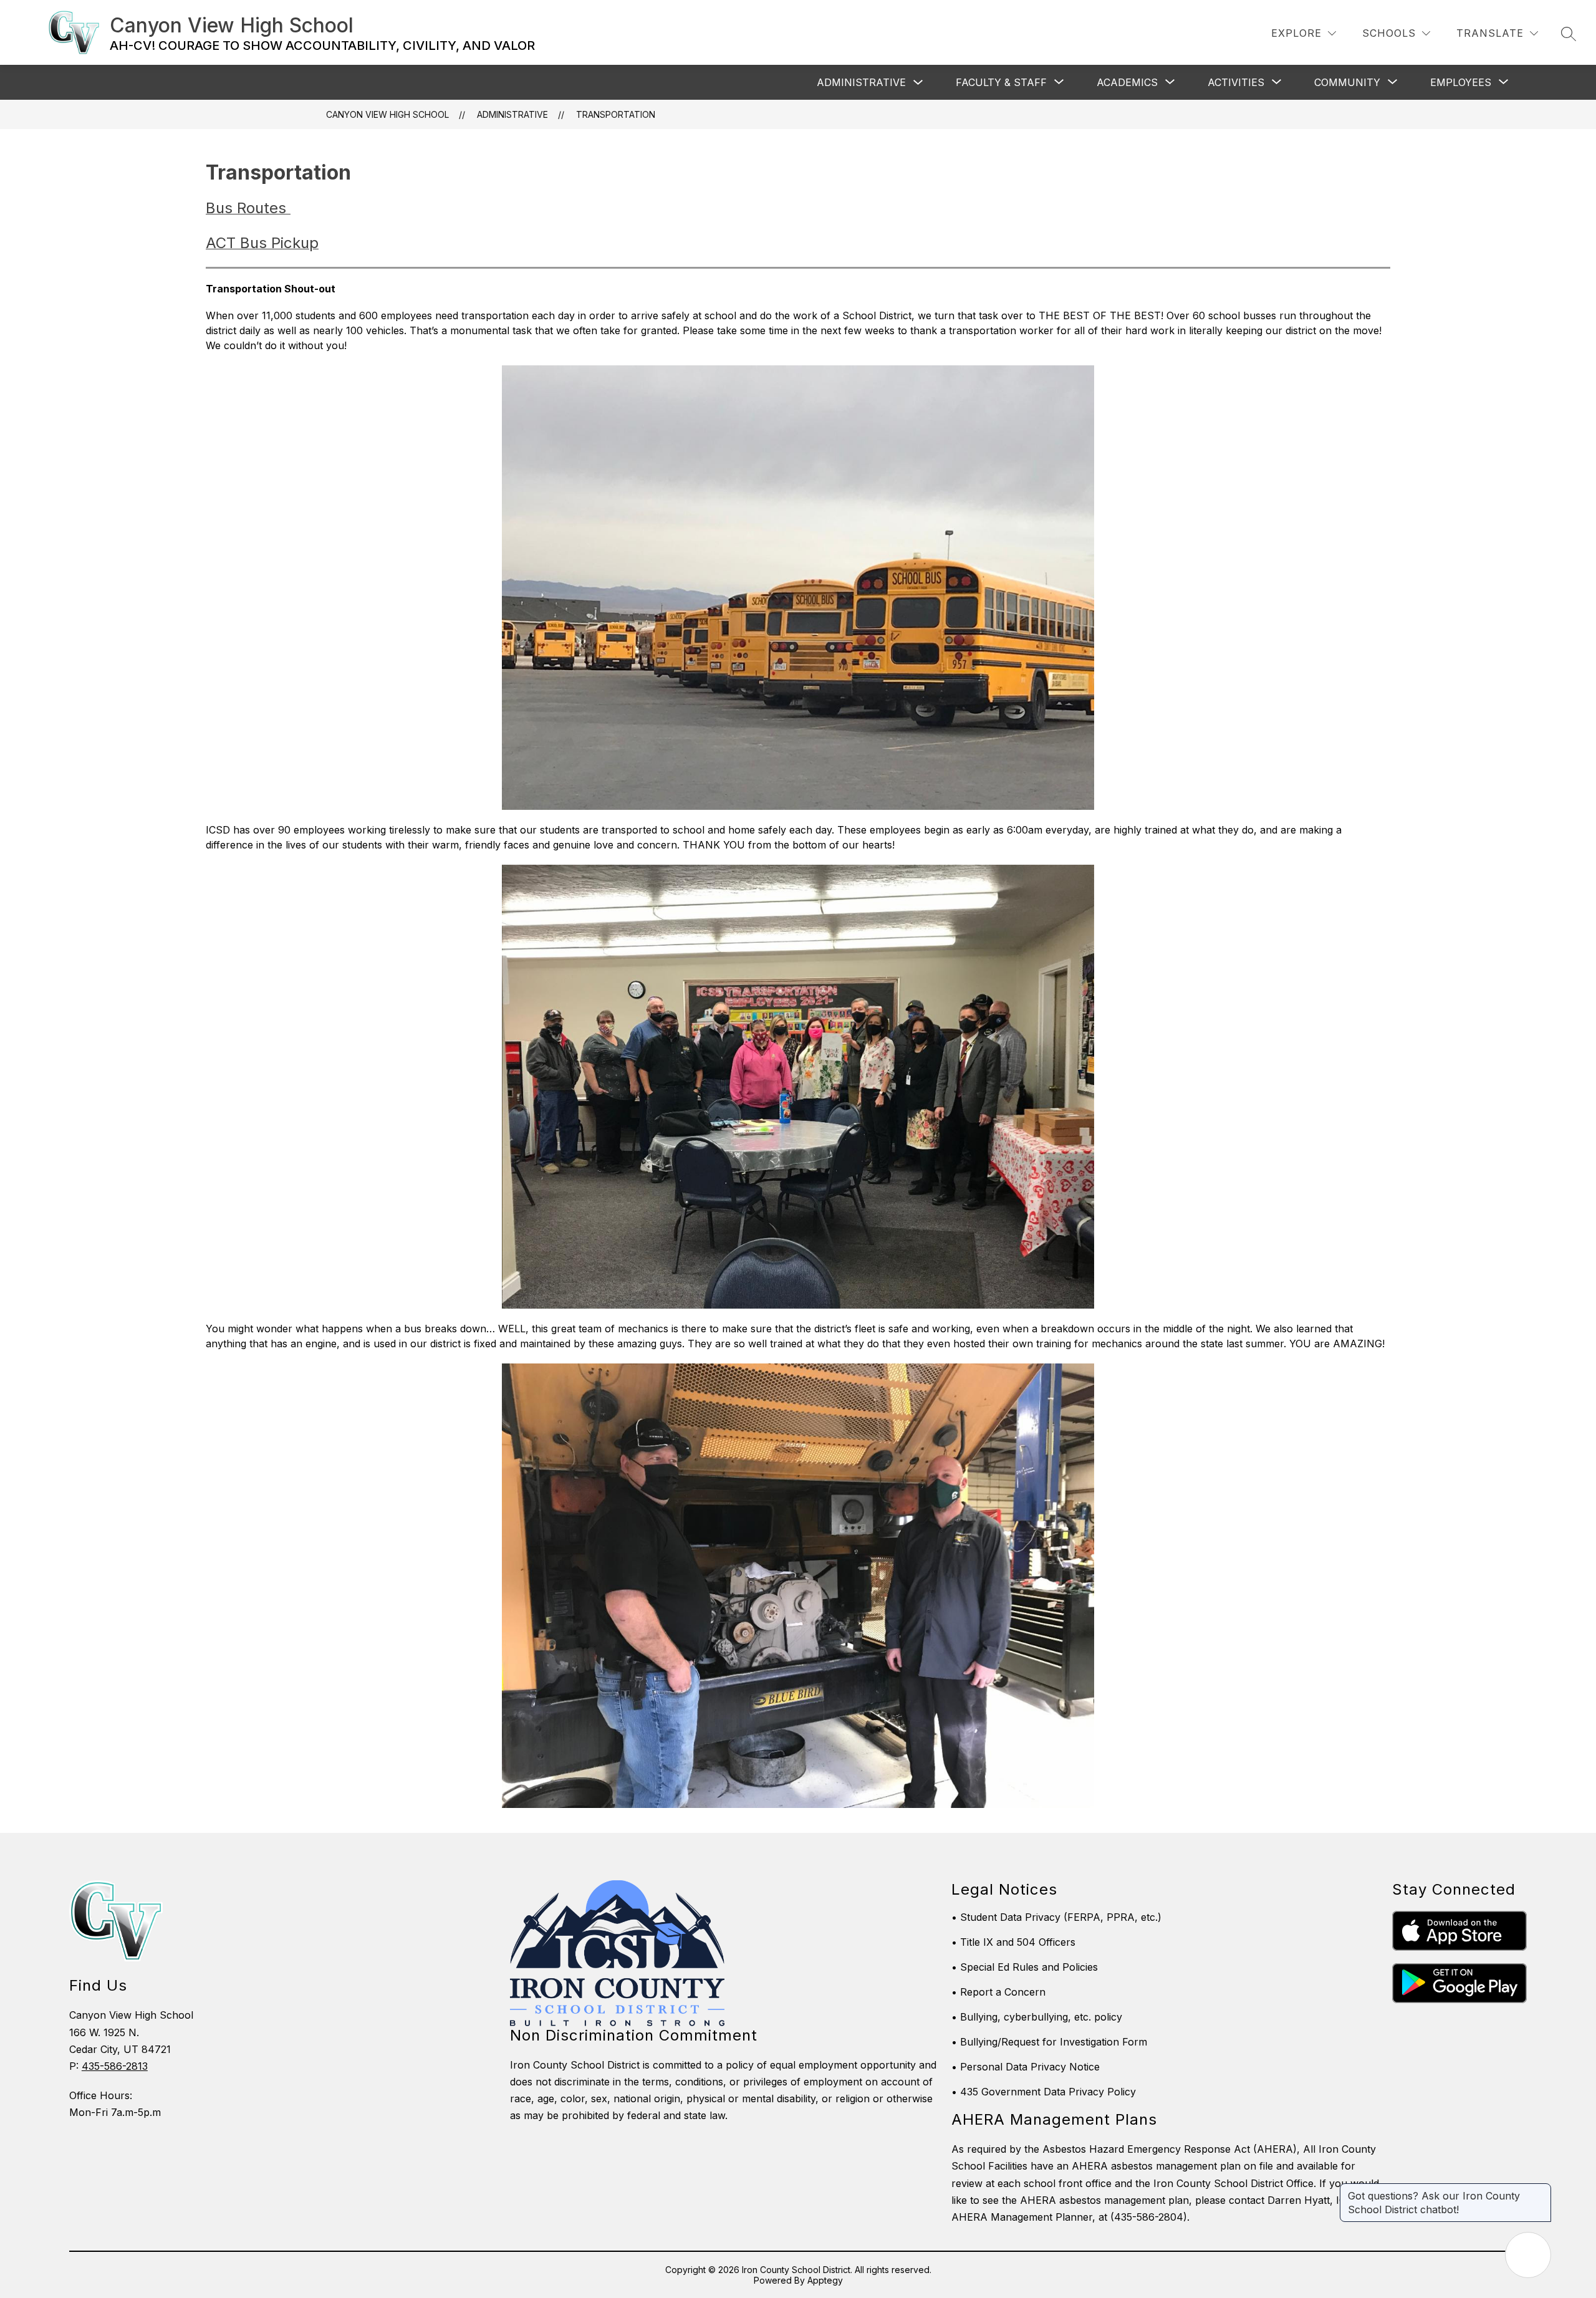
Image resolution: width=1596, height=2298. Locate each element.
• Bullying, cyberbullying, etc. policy (1037, 2017)
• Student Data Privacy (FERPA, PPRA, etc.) (1056, 1917)
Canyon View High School (387, 114)
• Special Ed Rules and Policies (1025, 1967)
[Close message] (1541, 2190)
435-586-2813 (115, 2066)
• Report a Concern (998, 1992)
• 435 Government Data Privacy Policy (1044, 2092)
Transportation (616, 114)
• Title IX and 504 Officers (1013, 1942)
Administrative (861, 82)
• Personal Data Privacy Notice (1026, 2067)
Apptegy (825, 2280)
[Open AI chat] (1528, 2255)
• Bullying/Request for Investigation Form (1049, 2042)
